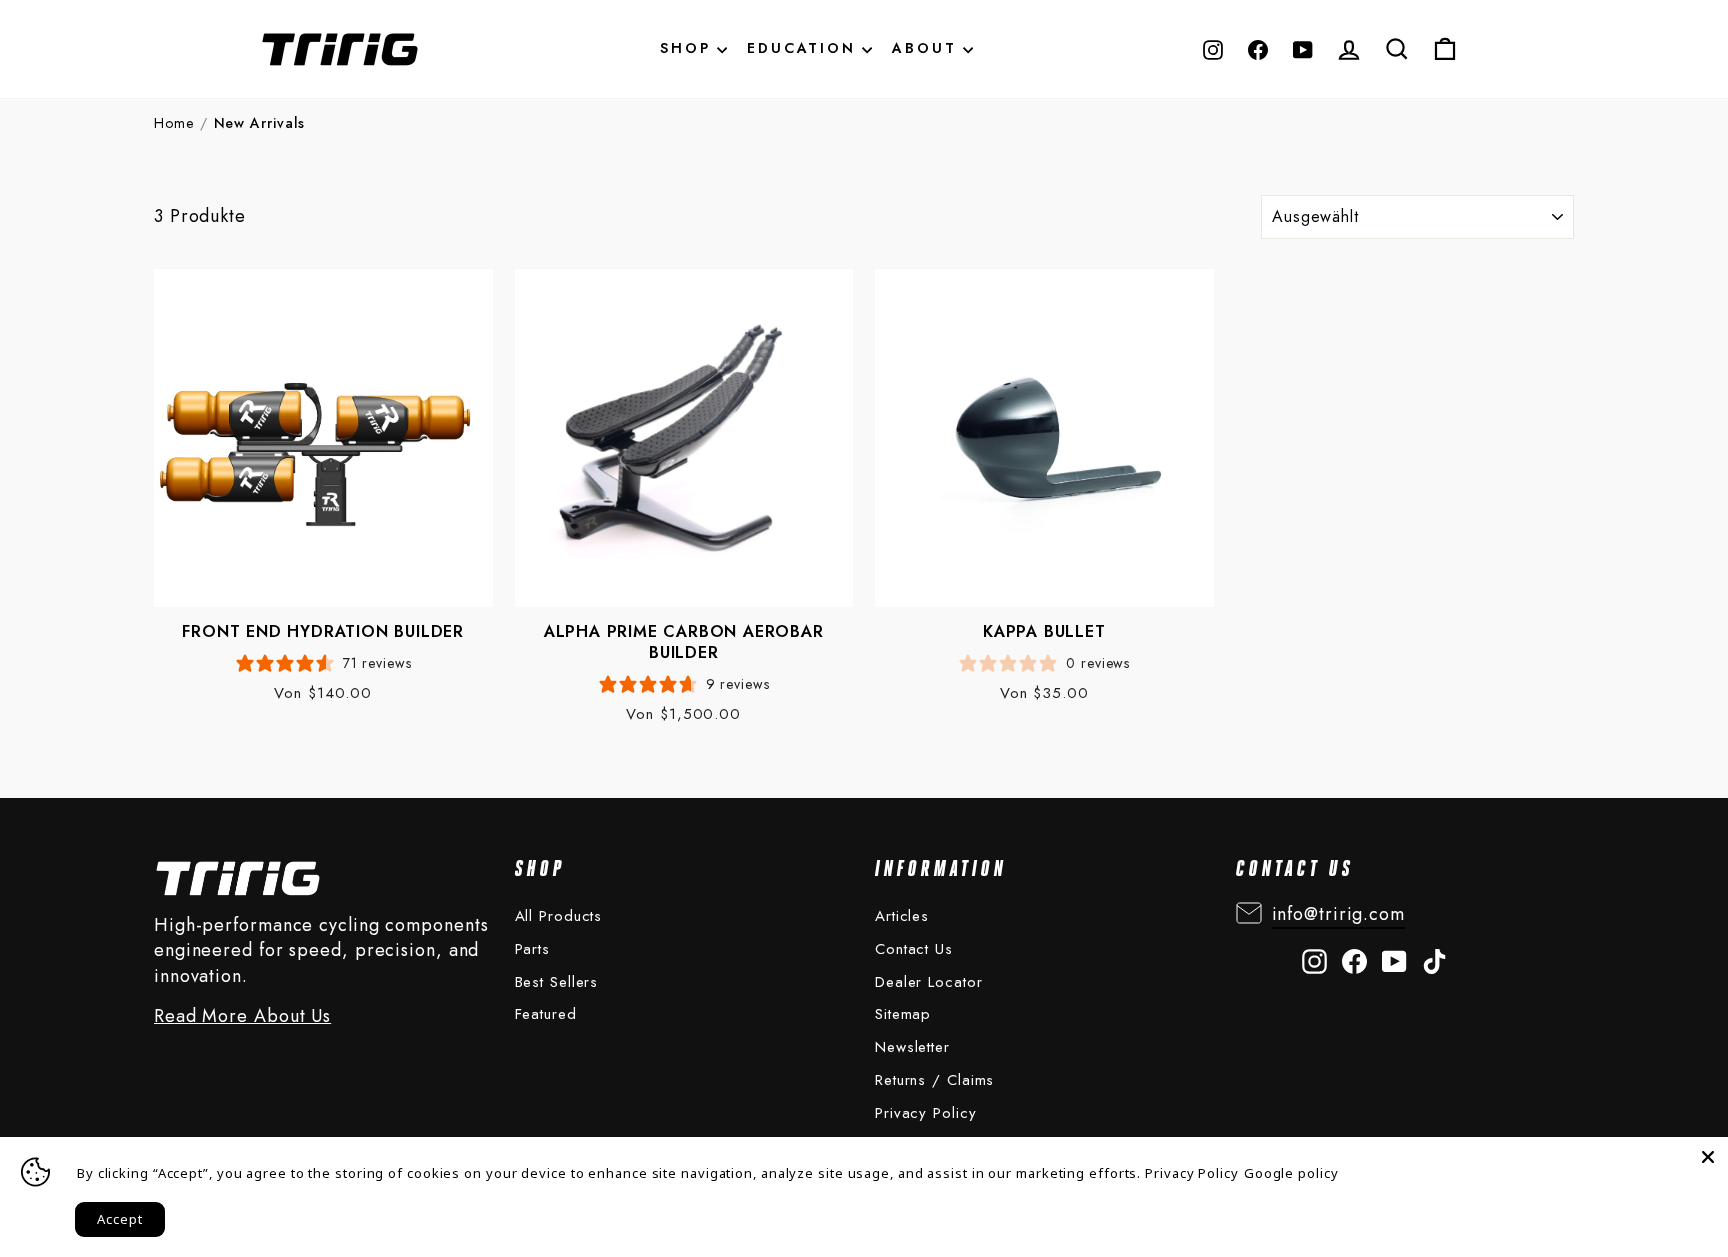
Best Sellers (557, 982)
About (927, 48)
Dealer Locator (929, 982)
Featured (546, 1014)
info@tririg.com (1339, 914)
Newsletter (912, 1047)
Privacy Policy (926, 1113)
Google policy (1291, 1173)
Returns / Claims (934, 1080)
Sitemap (903, 1014)
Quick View (302, 414)
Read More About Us (242, 1016)
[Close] (1708, 1157)
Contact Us (914, 949)
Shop (688, 48)
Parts (533, 949)
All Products (559, 916)
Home (174, 123)
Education (804, 48)
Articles (902, 916)
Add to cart (305, 471)
